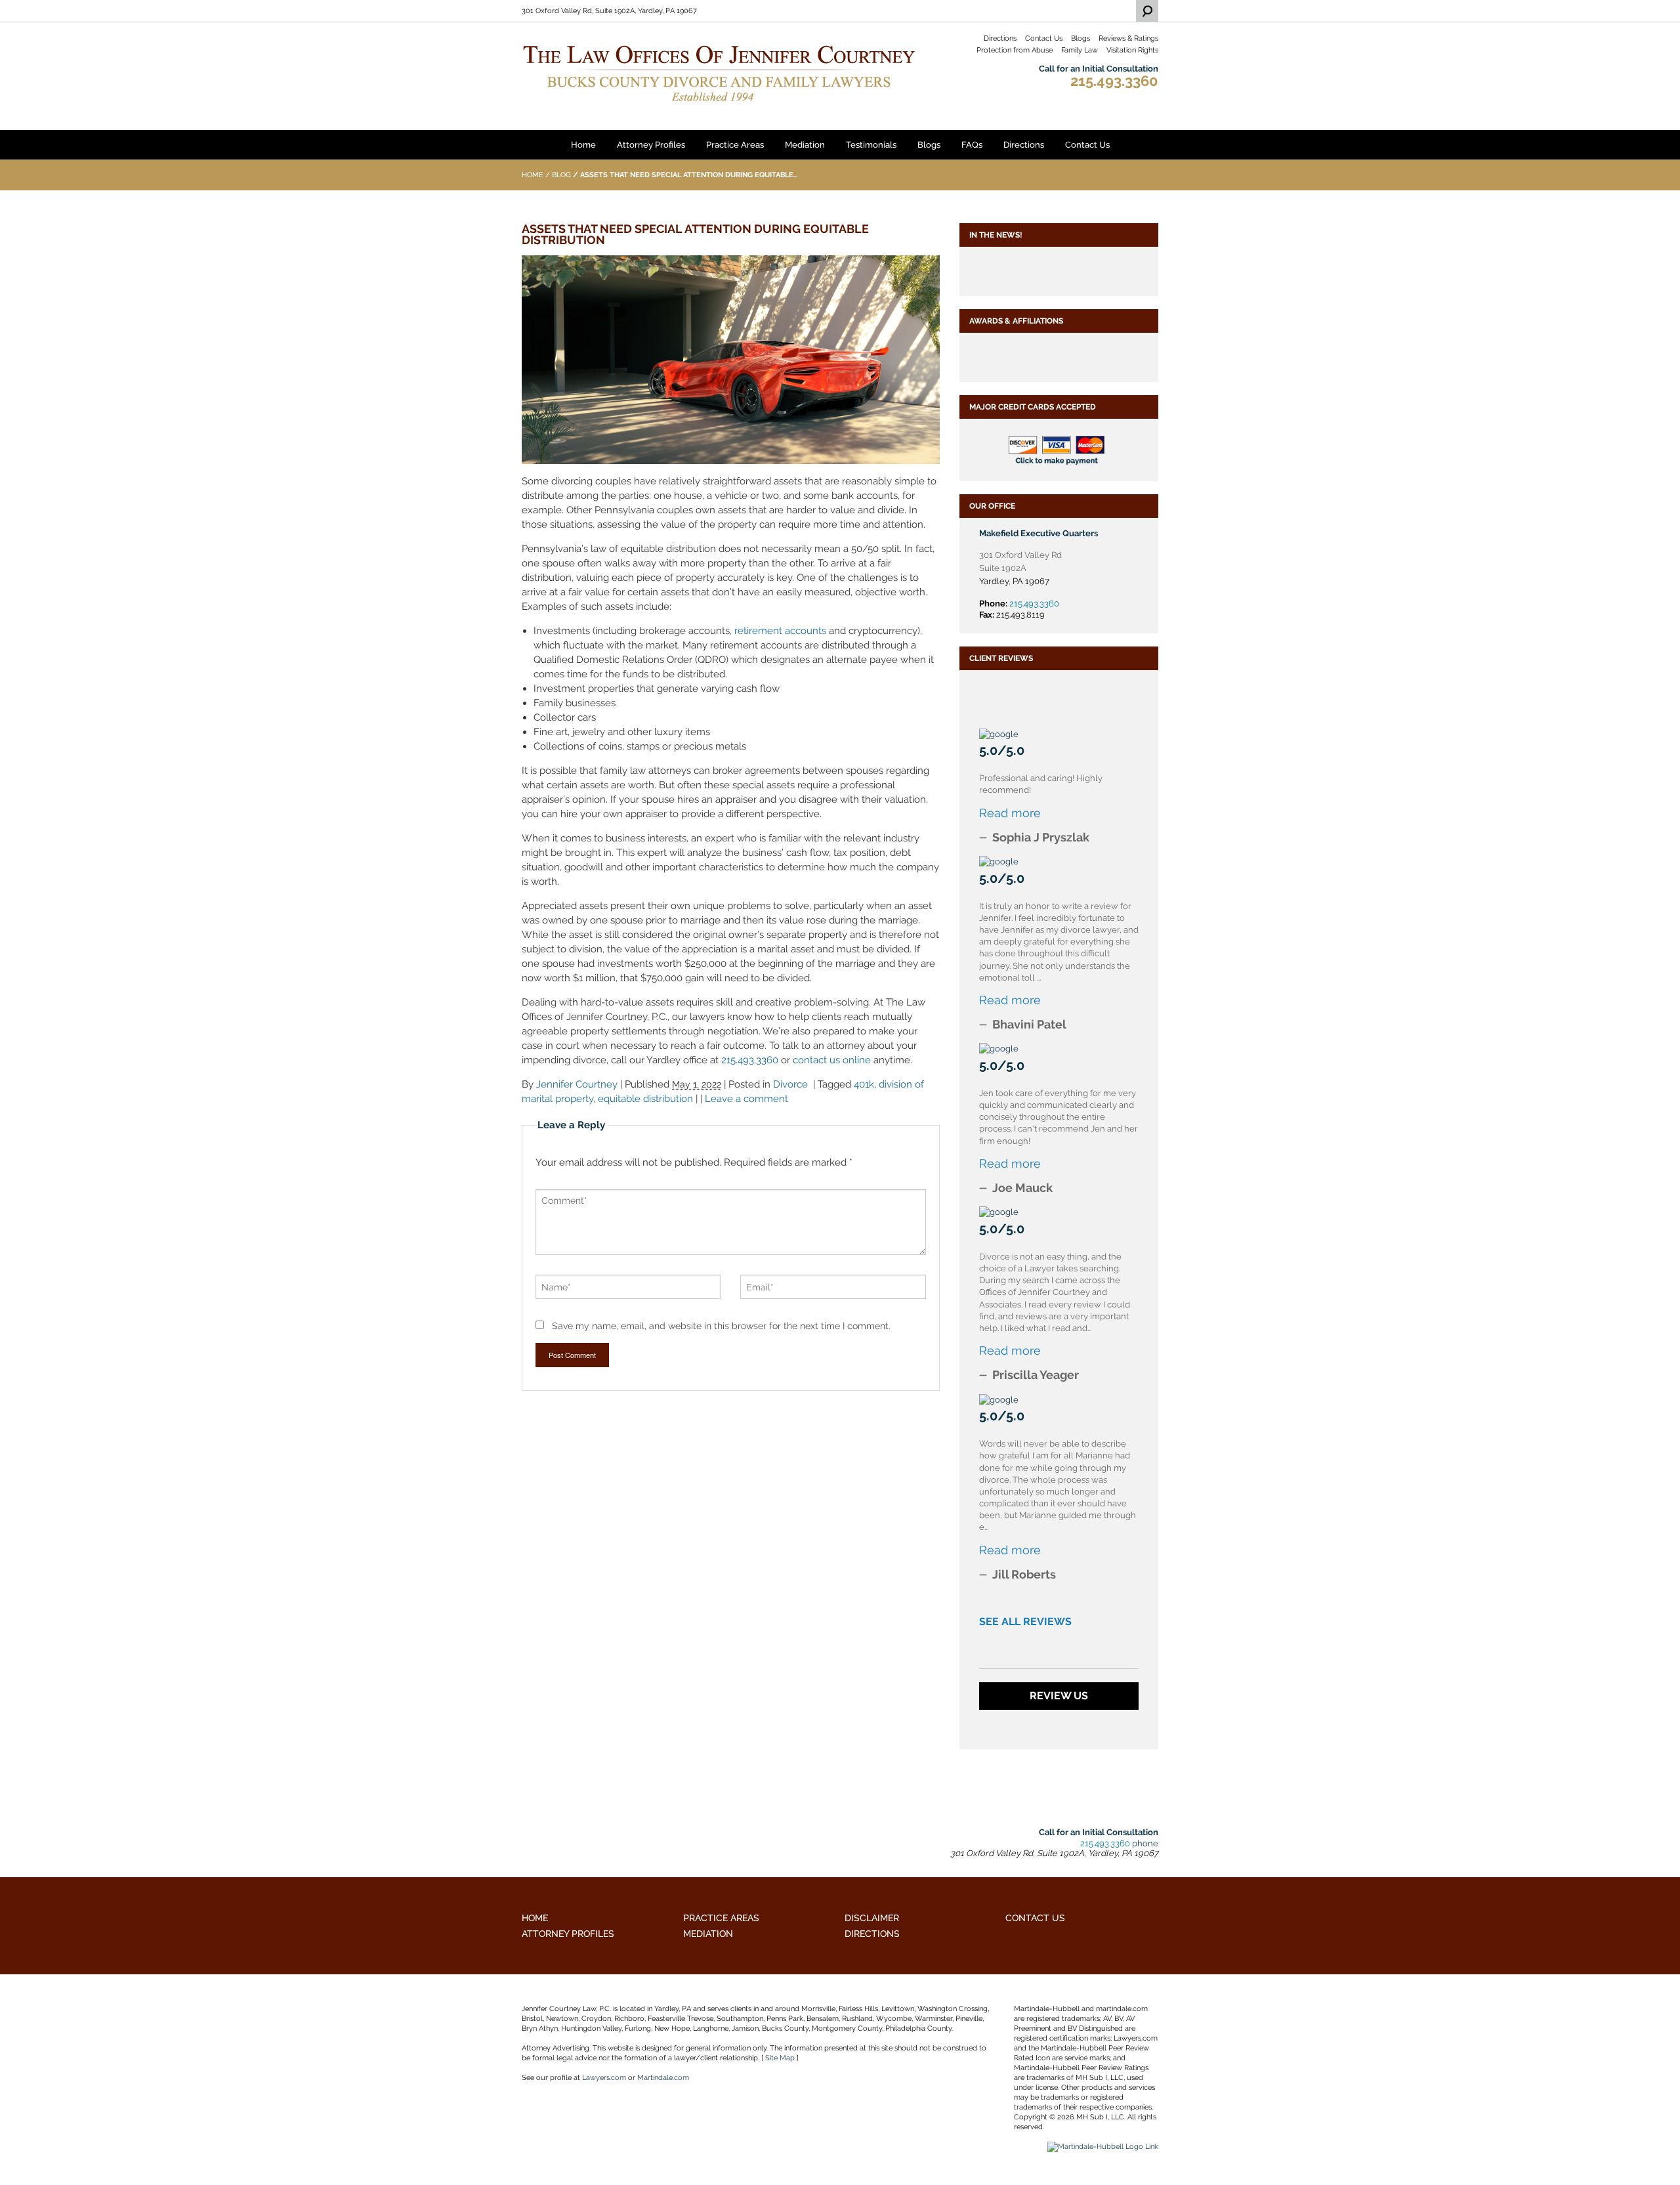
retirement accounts (780, 631)
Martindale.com (663, 2078)
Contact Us (1044, 38)
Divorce (790, 1084)
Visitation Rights (1132, 50)
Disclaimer (872, 1918)
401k (864, 1084)
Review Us (1059, 1696)
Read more (1010, 813)
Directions (1000, 38)
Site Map (780, 2058)
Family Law (1080, 50)
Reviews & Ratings (1128, 38)
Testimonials (871, 145)
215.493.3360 (1114, 81)
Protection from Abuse (1015, 50)
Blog (561, 175)
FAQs (972, 145)
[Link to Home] (719, 72)
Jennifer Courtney (577, 1084)
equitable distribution (645, 1099)
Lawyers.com (604, 2078)
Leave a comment (746, 1099)
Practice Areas (735, 145)
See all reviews (1025, 1622)
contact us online (832, 1060)
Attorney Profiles (651, 145)
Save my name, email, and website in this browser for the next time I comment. (721, 1326)
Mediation (805, 145)
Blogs (1081, 38)
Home (583, 145)
